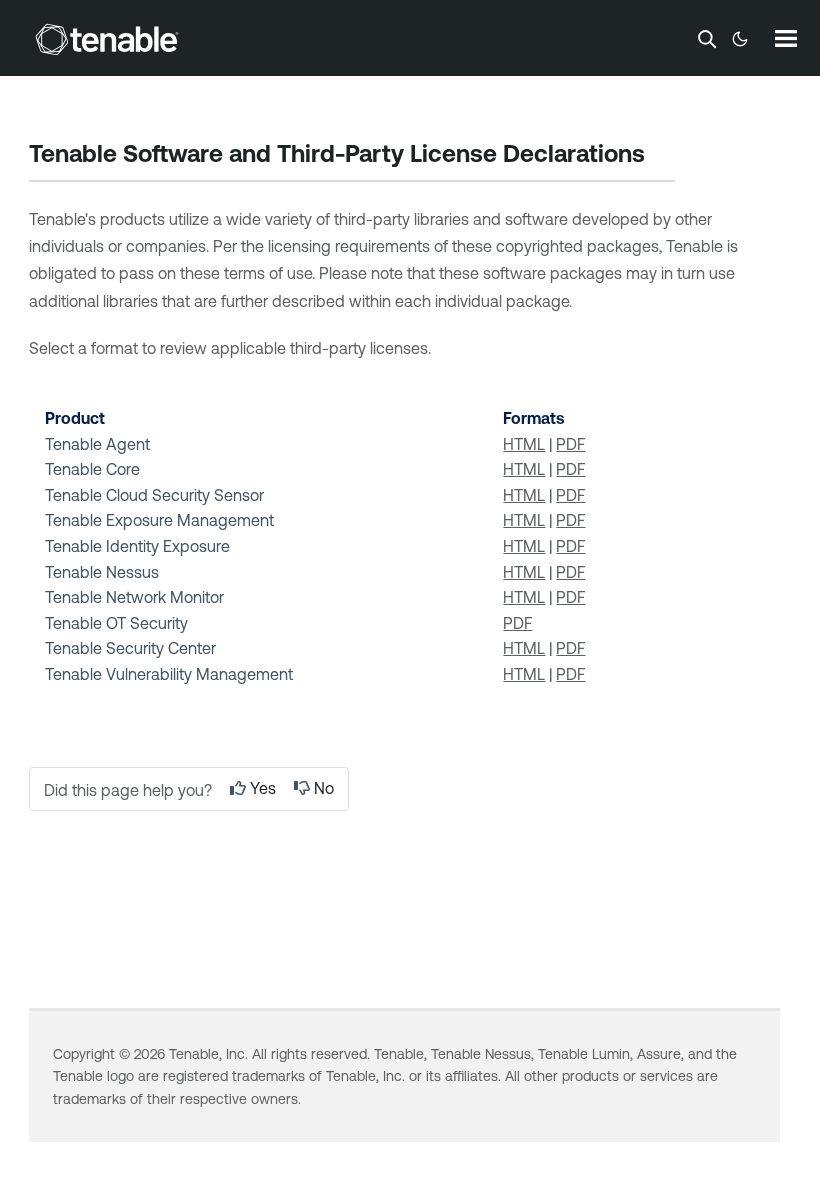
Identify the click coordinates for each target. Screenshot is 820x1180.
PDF (570, 444)
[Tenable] (107, 39)
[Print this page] (662, 156)
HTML (524, 444)
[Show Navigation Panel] (786, 38)
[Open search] (707, 39)
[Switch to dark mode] (740, 39)
